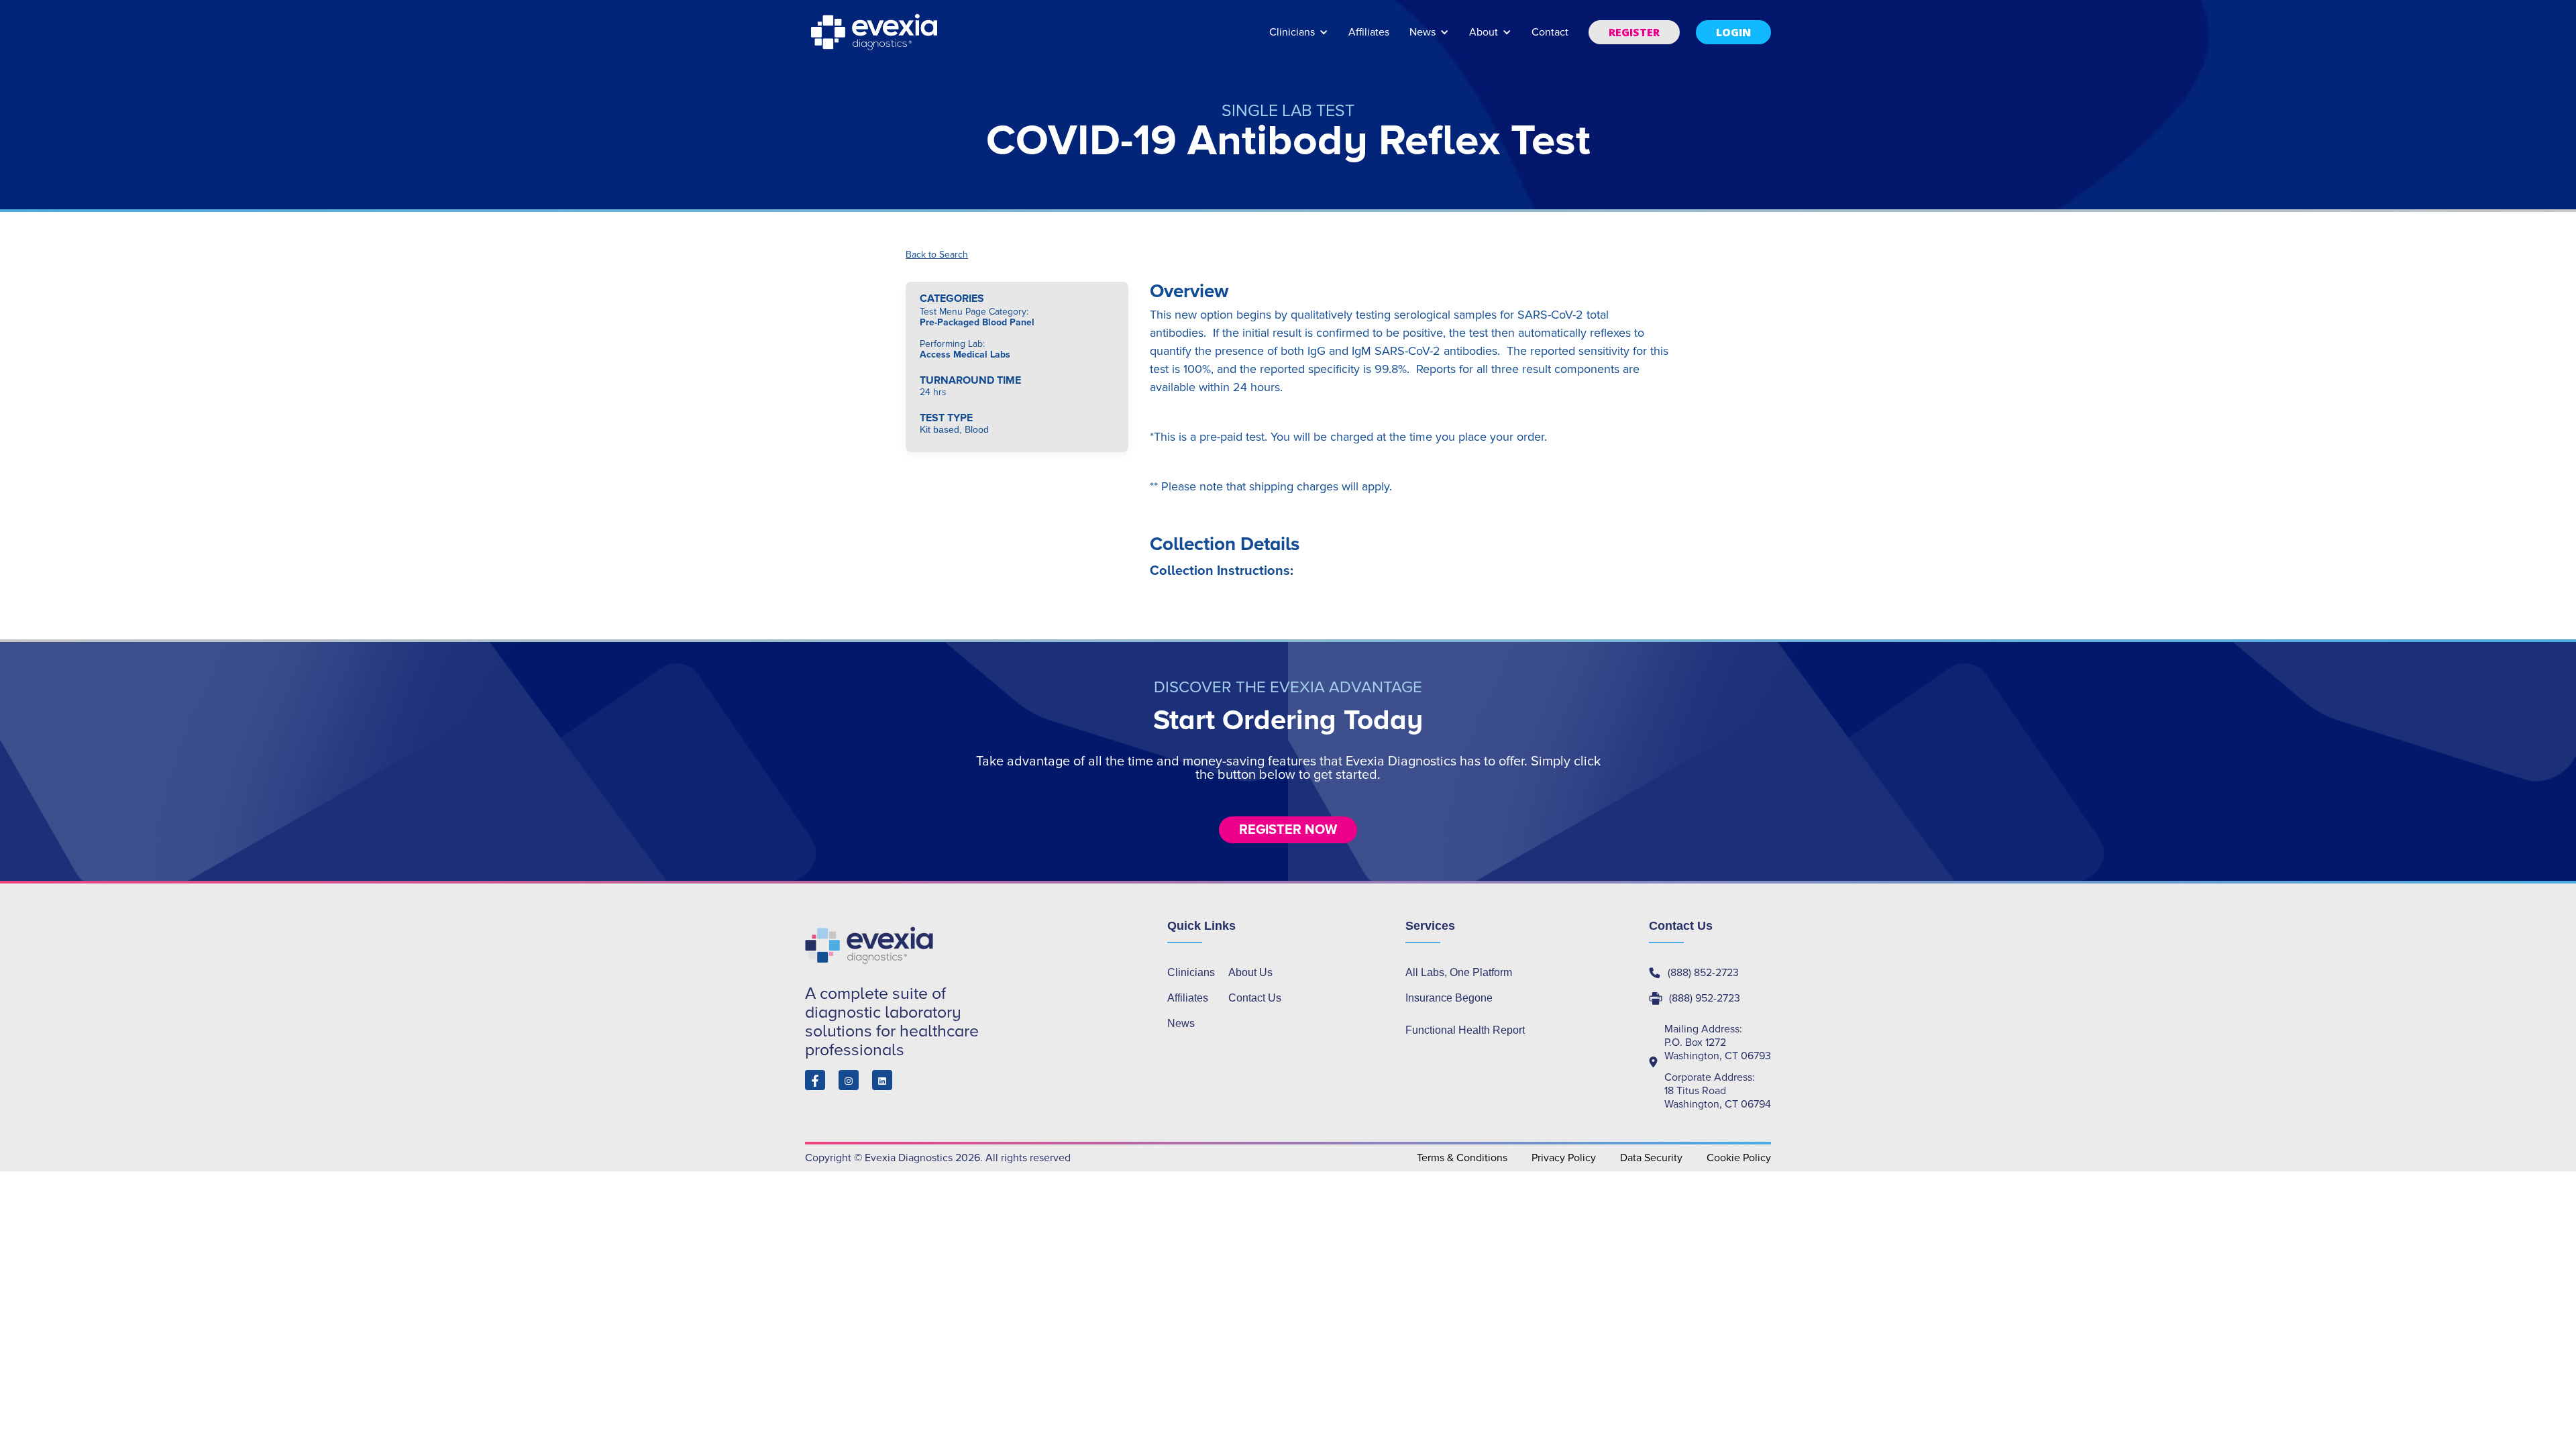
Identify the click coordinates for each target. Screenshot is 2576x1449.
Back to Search (937, 255)
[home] (875, 32)
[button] (1299, 39)
